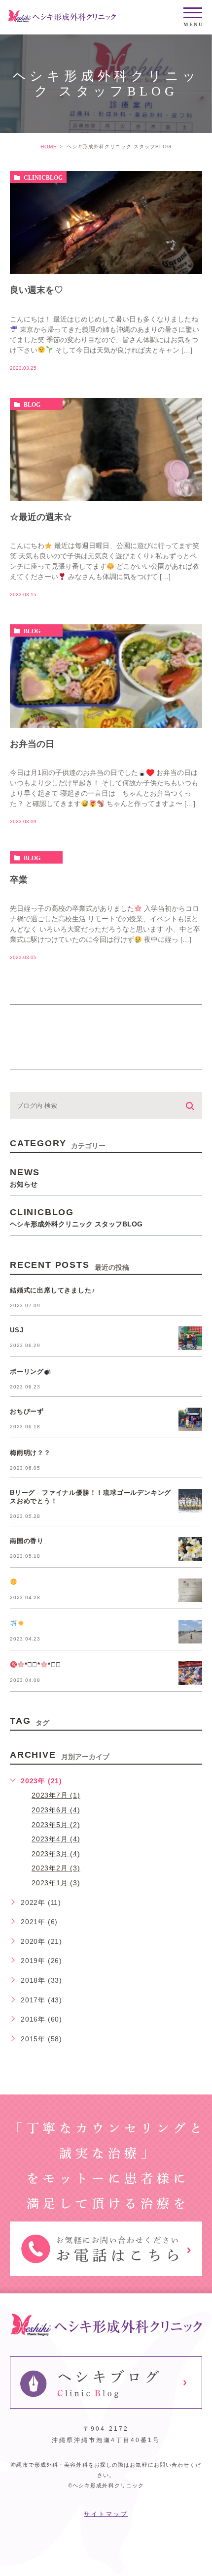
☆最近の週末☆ (41, 517)
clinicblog (43, 177)
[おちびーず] (190, 1419)
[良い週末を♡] (106, 223)
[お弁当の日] (106, 676)
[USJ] (190, 1338)
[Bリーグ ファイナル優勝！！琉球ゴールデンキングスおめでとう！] (190, 1501)
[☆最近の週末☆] (106, 450)
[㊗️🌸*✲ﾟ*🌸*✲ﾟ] (190, 1673)
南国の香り (27, 1541)
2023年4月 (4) (56, 1839)
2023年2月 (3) (56, 1868)
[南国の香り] (190, 1549)
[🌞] (190, 1590)
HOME (49, 146)
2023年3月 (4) (56, 1854)
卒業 (19, 880)
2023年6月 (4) (56, 1810)
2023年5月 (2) (56, 1825)
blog (32, 404)
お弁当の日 (32, 744)
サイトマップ (106, 2514)
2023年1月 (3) (56, 1883)
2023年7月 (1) (56, 1795)
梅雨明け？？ (30, 1453)
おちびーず (27, 1411)
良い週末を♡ (36, 290)
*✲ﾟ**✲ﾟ (43, 1665)
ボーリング (27, 1371)
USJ (17, 1330)
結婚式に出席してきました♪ (53, 1290)
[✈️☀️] (190, 1632)
